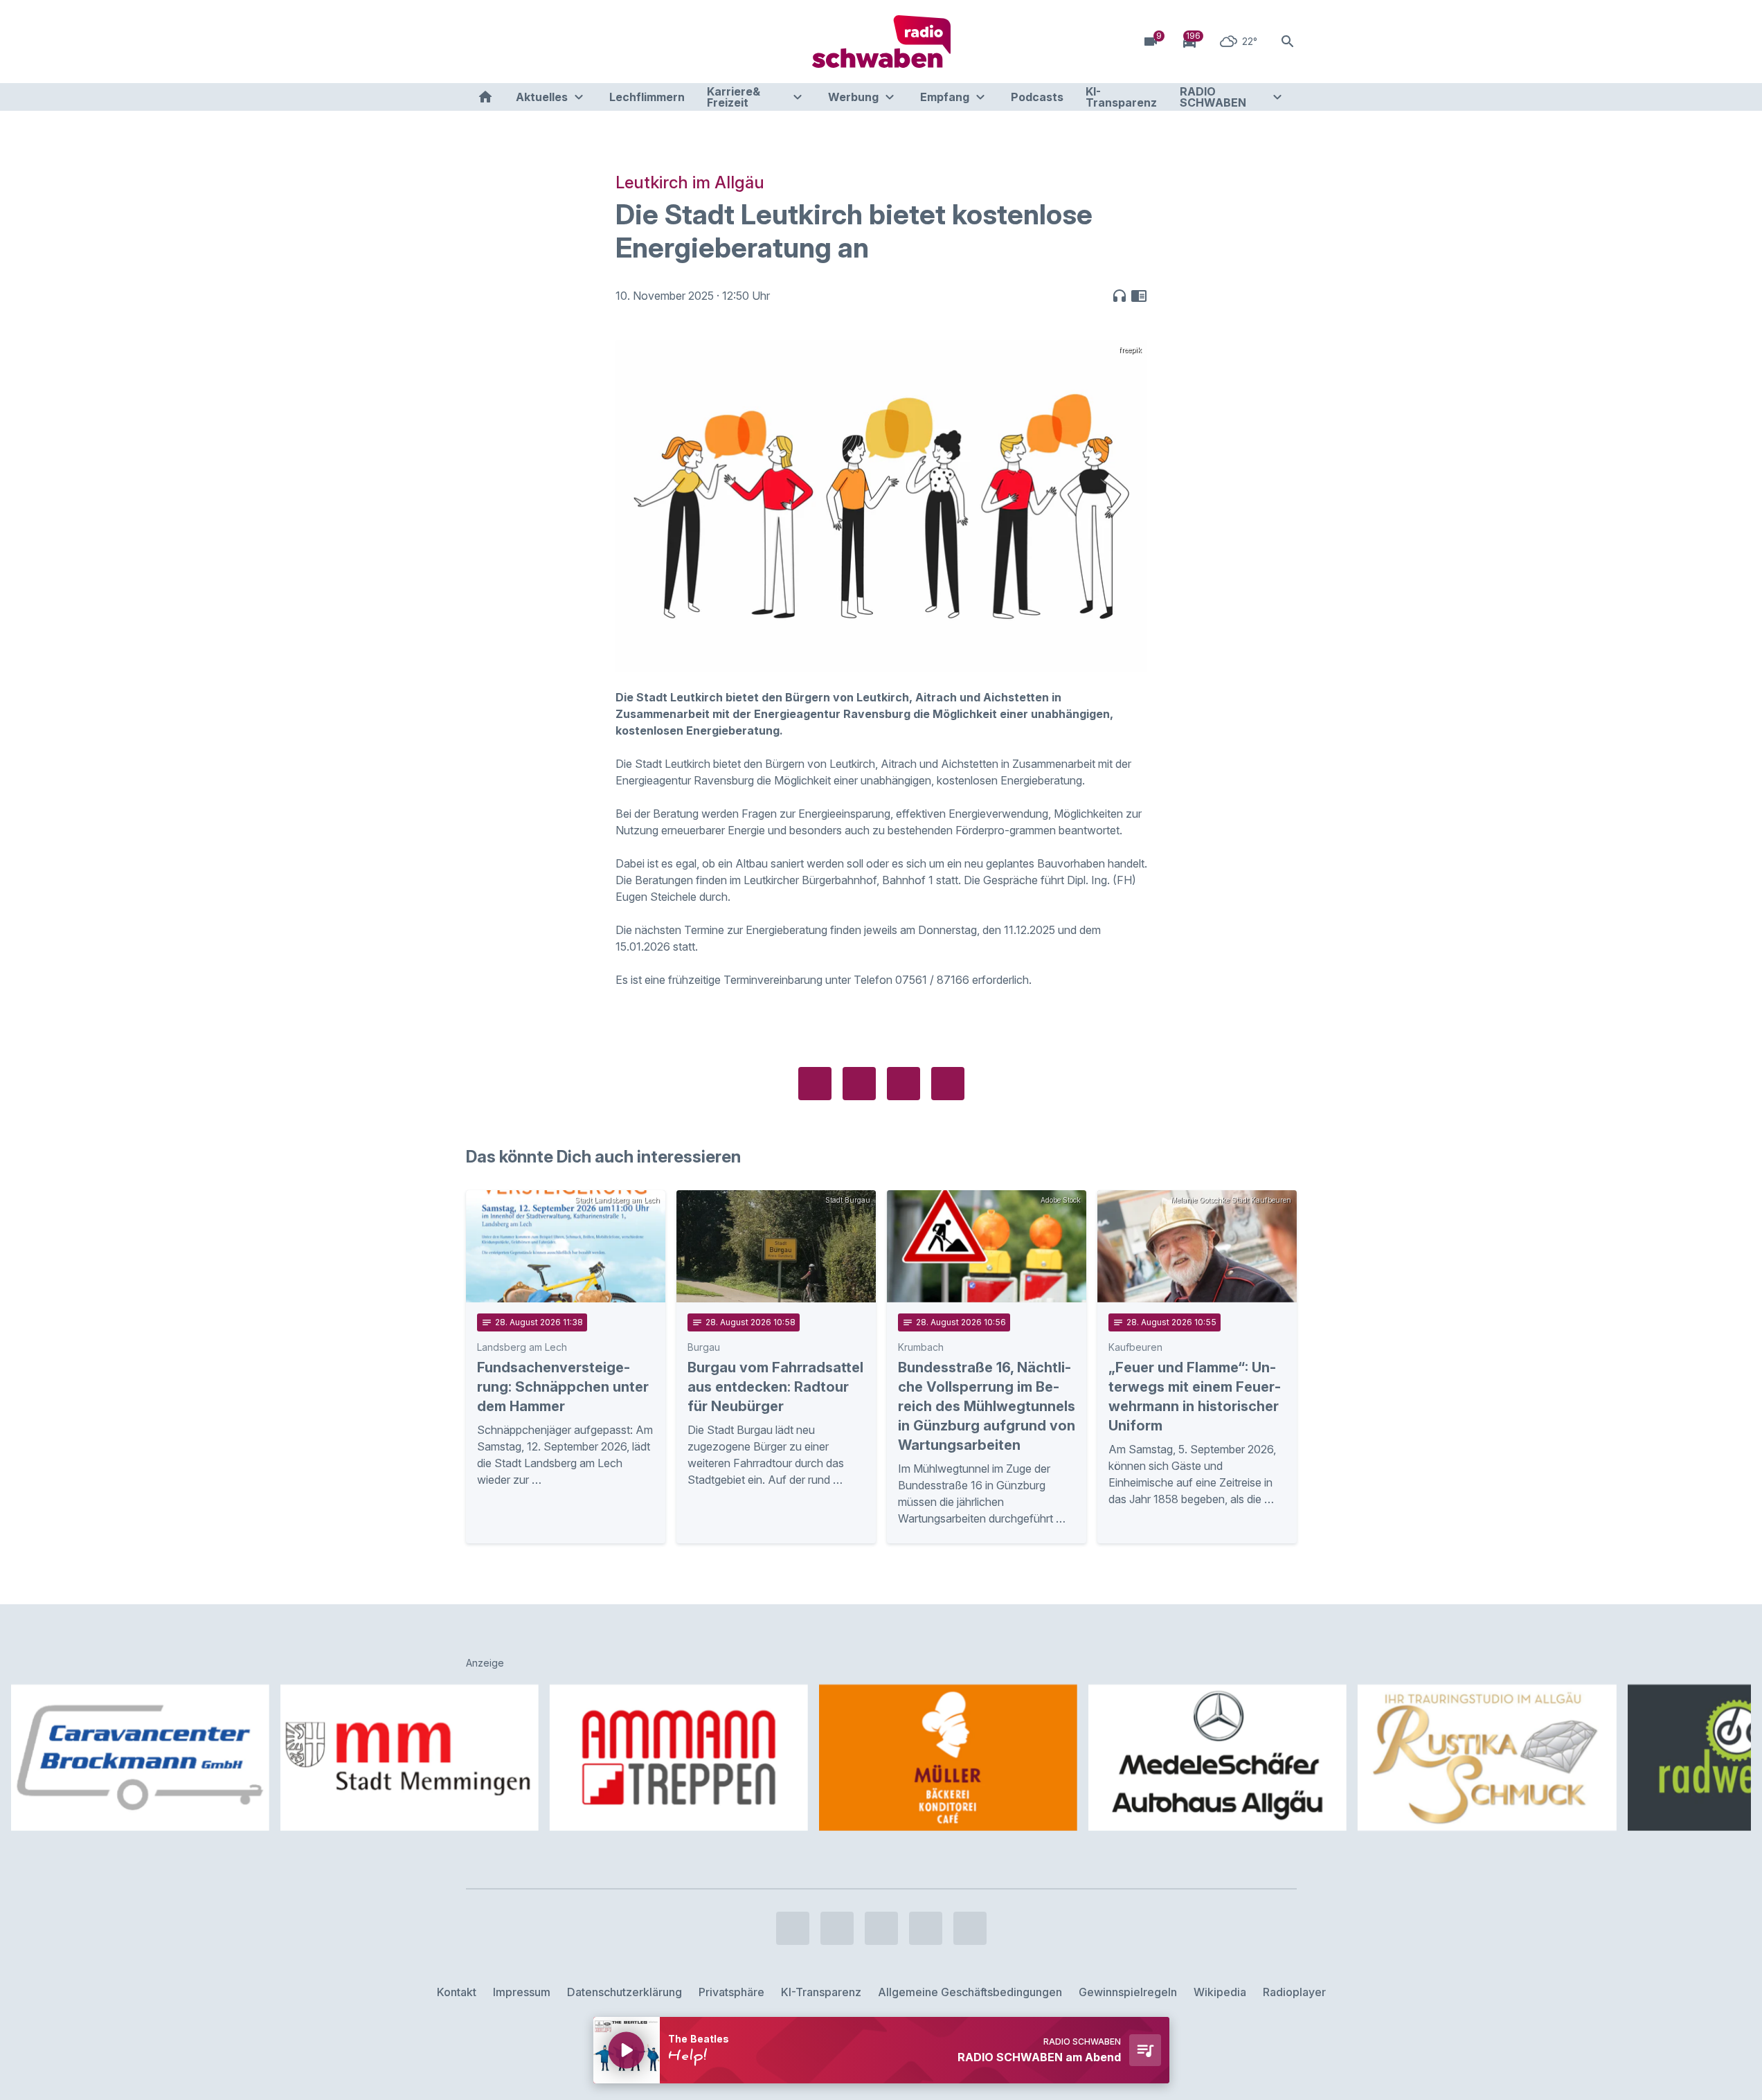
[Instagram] (507, 42)
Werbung (853, 97)
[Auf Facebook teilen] (815, 1084)
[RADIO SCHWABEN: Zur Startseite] (881, 42)
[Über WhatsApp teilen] (904, 1084)
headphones (1120, 296)
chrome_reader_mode (1139, 296)
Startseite (485, 97)
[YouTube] (535, 42)
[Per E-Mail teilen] (948, 1084)
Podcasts (1037, 97)
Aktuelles (542, 97)
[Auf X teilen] (859, 1084)
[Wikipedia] (591, 42)
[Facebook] (480, 42)
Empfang (945, 97)
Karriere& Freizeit (734, 97)
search (1288, 42)
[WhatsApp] (563, 42)
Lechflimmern (647, 97)
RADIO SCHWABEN (1213, 97)
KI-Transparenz (1121, 97)
